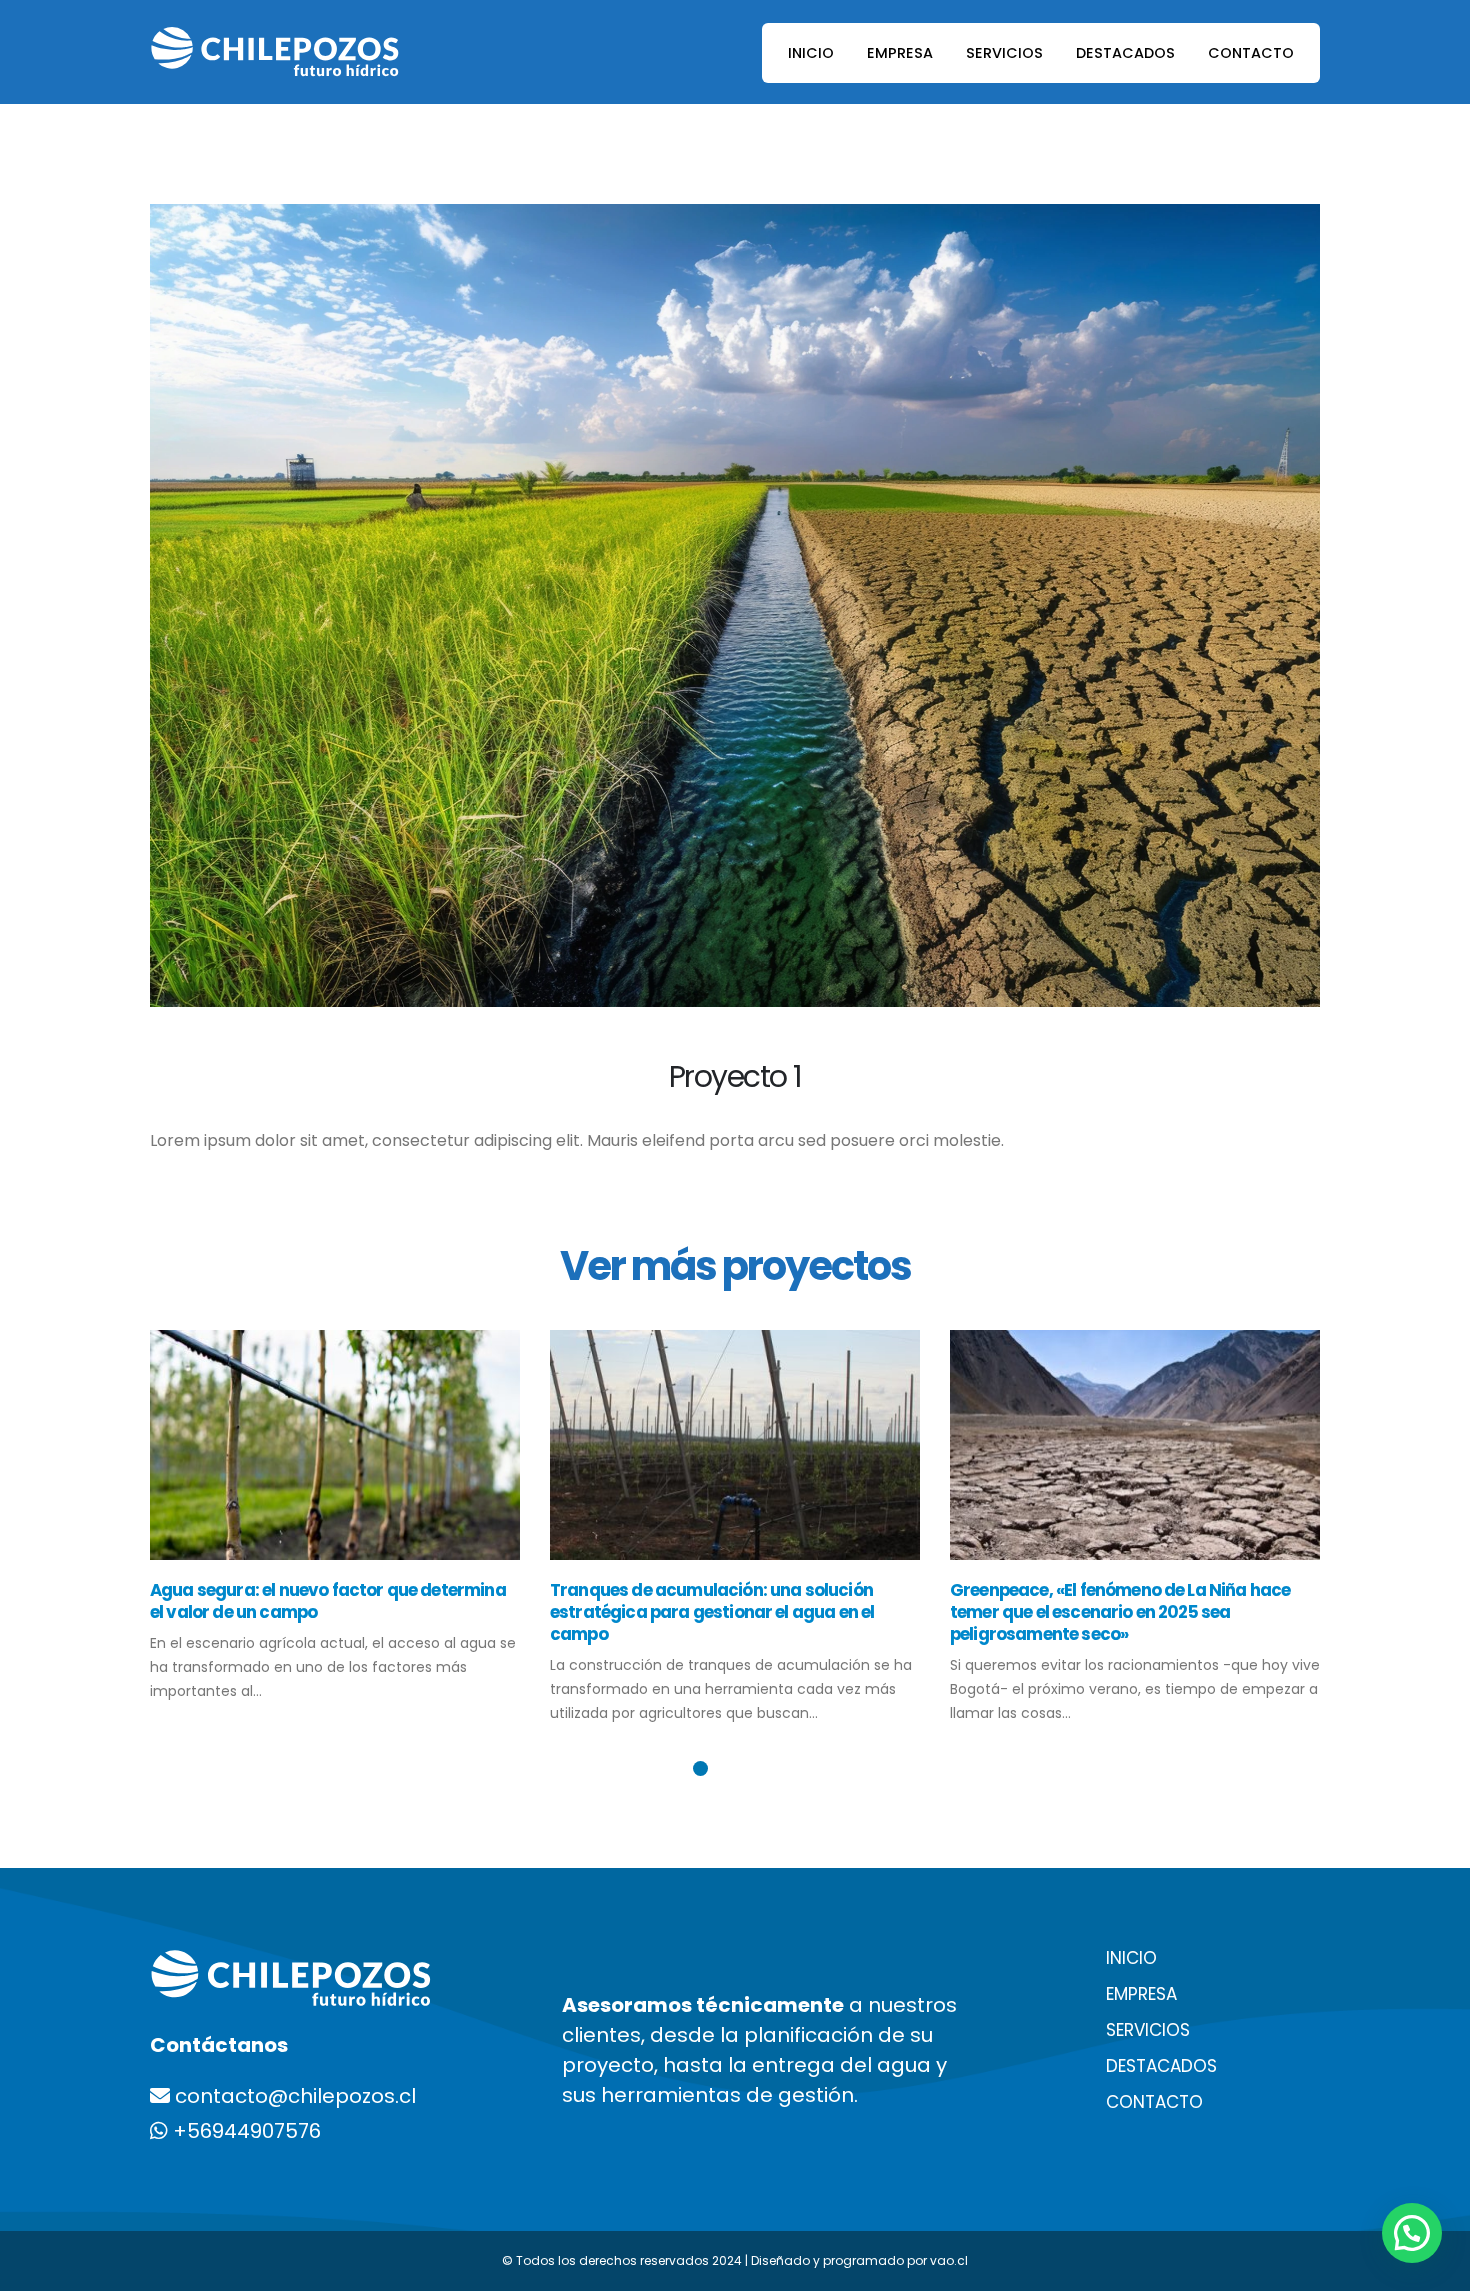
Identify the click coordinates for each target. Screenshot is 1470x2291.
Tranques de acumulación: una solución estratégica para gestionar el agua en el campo (712, 1612)
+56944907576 (244, 2131)
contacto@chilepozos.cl (295, 2096)
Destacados (1125, 53)
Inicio (811, 53)
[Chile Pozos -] (275, 52)
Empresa (900, 53)
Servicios (1004, 53)
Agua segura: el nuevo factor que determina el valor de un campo (328, 1601)
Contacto (1251, 53)
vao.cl (949, 2260)
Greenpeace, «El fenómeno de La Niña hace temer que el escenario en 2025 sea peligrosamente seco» (1120, 1612)
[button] (700, 1768)
